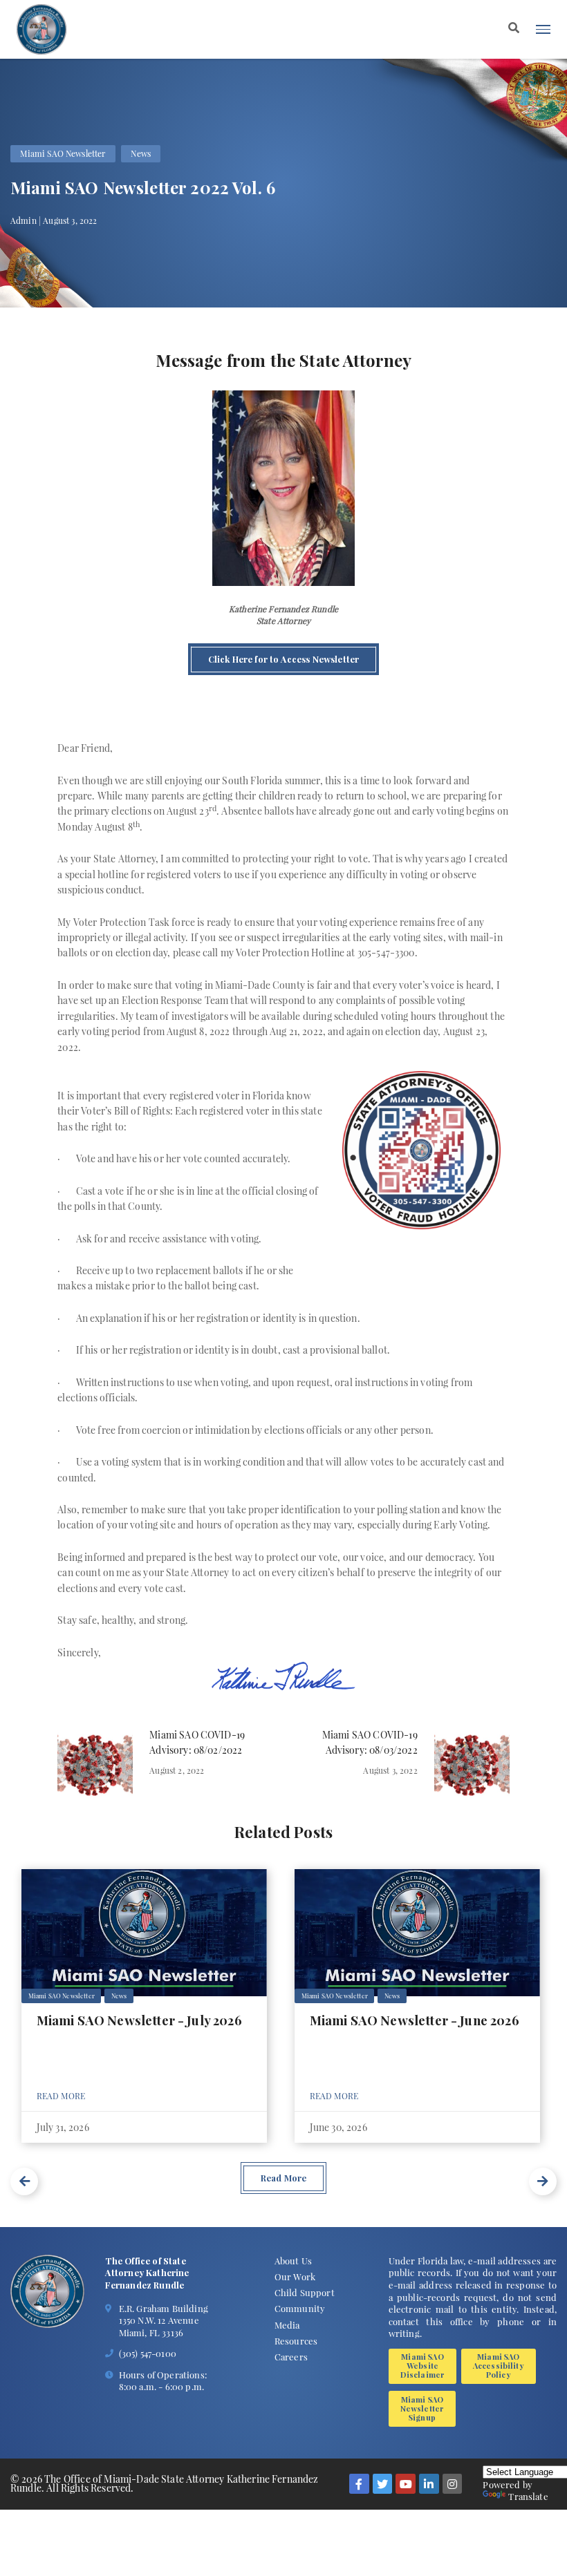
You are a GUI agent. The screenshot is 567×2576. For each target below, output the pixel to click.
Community (300, 2308)
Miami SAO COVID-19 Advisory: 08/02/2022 (197, 1742)
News (141, 153)
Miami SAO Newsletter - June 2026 (415, 2020)
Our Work (295, 2276)
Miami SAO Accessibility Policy (499, 2366)
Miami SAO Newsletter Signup (422, 2408)
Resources (296, 2341)
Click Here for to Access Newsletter (284, 659)
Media (287, 2325)
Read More (61, 2096)
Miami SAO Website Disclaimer (423, 2366)
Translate (528, 2496)
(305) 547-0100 (148, 2353)
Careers (291, 2357)
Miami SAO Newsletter (63, 153)
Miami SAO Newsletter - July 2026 (139, 2020)
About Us (293, 2261)
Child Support (305, 2292)
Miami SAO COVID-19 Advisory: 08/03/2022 (370, 1742)
